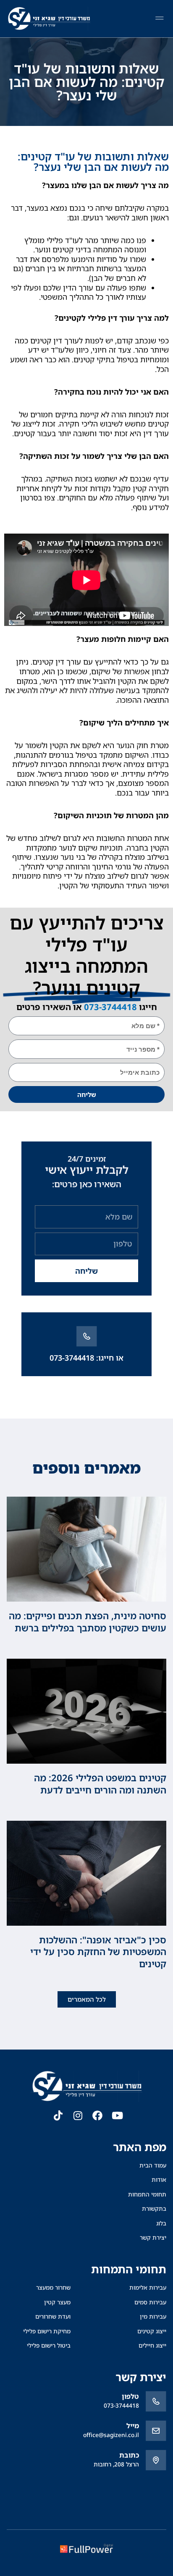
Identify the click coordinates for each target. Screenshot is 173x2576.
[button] (159, 19)
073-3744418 (110, 1007)
